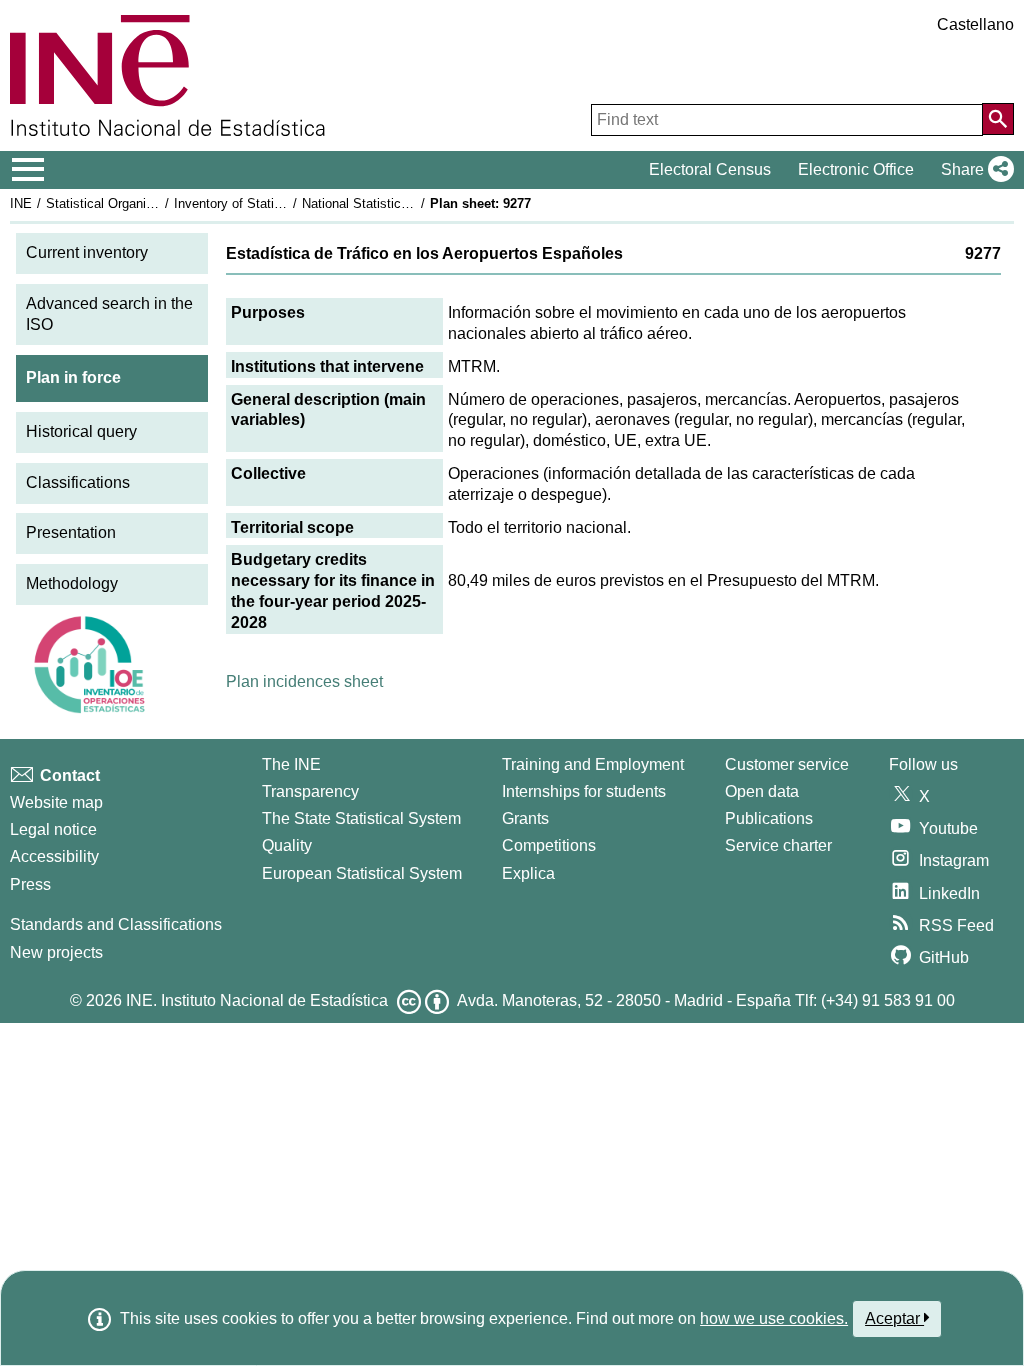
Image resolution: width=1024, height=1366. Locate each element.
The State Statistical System (361, 818)
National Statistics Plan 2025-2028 (402, 203)
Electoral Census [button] (710, 169)
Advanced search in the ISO (109, 314)
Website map (56, 802)
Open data (762, 791)
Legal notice (53, 829)
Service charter (778, 845)
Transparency (310, 791)
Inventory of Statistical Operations (273, 203)
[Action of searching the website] (998, 119)
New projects (56, 952)
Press (30, 884)
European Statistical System (362, 873)
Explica (528, 873)
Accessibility (54, 856)
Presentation (71, 532)
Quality (287, 845)
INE (21, 203)
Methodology (72, 583)
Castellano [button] (975, 24)
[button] (973, 170)
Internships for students (584, 791)
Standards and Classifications (116, 924)
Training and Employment (593, 764)
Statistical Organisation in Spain (139, 203)
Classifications (78, 482)
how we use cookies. (774, 1318)
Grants (525, 818)
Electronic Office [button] (856, 169)
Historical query (81, 431)
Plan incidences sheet (304, 681)
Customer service (787, 764)
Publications (769, 818)
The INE (291, 764)
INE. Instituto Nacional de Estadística (257, 1000)
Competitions (549, 845)
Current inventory (87, 252)
